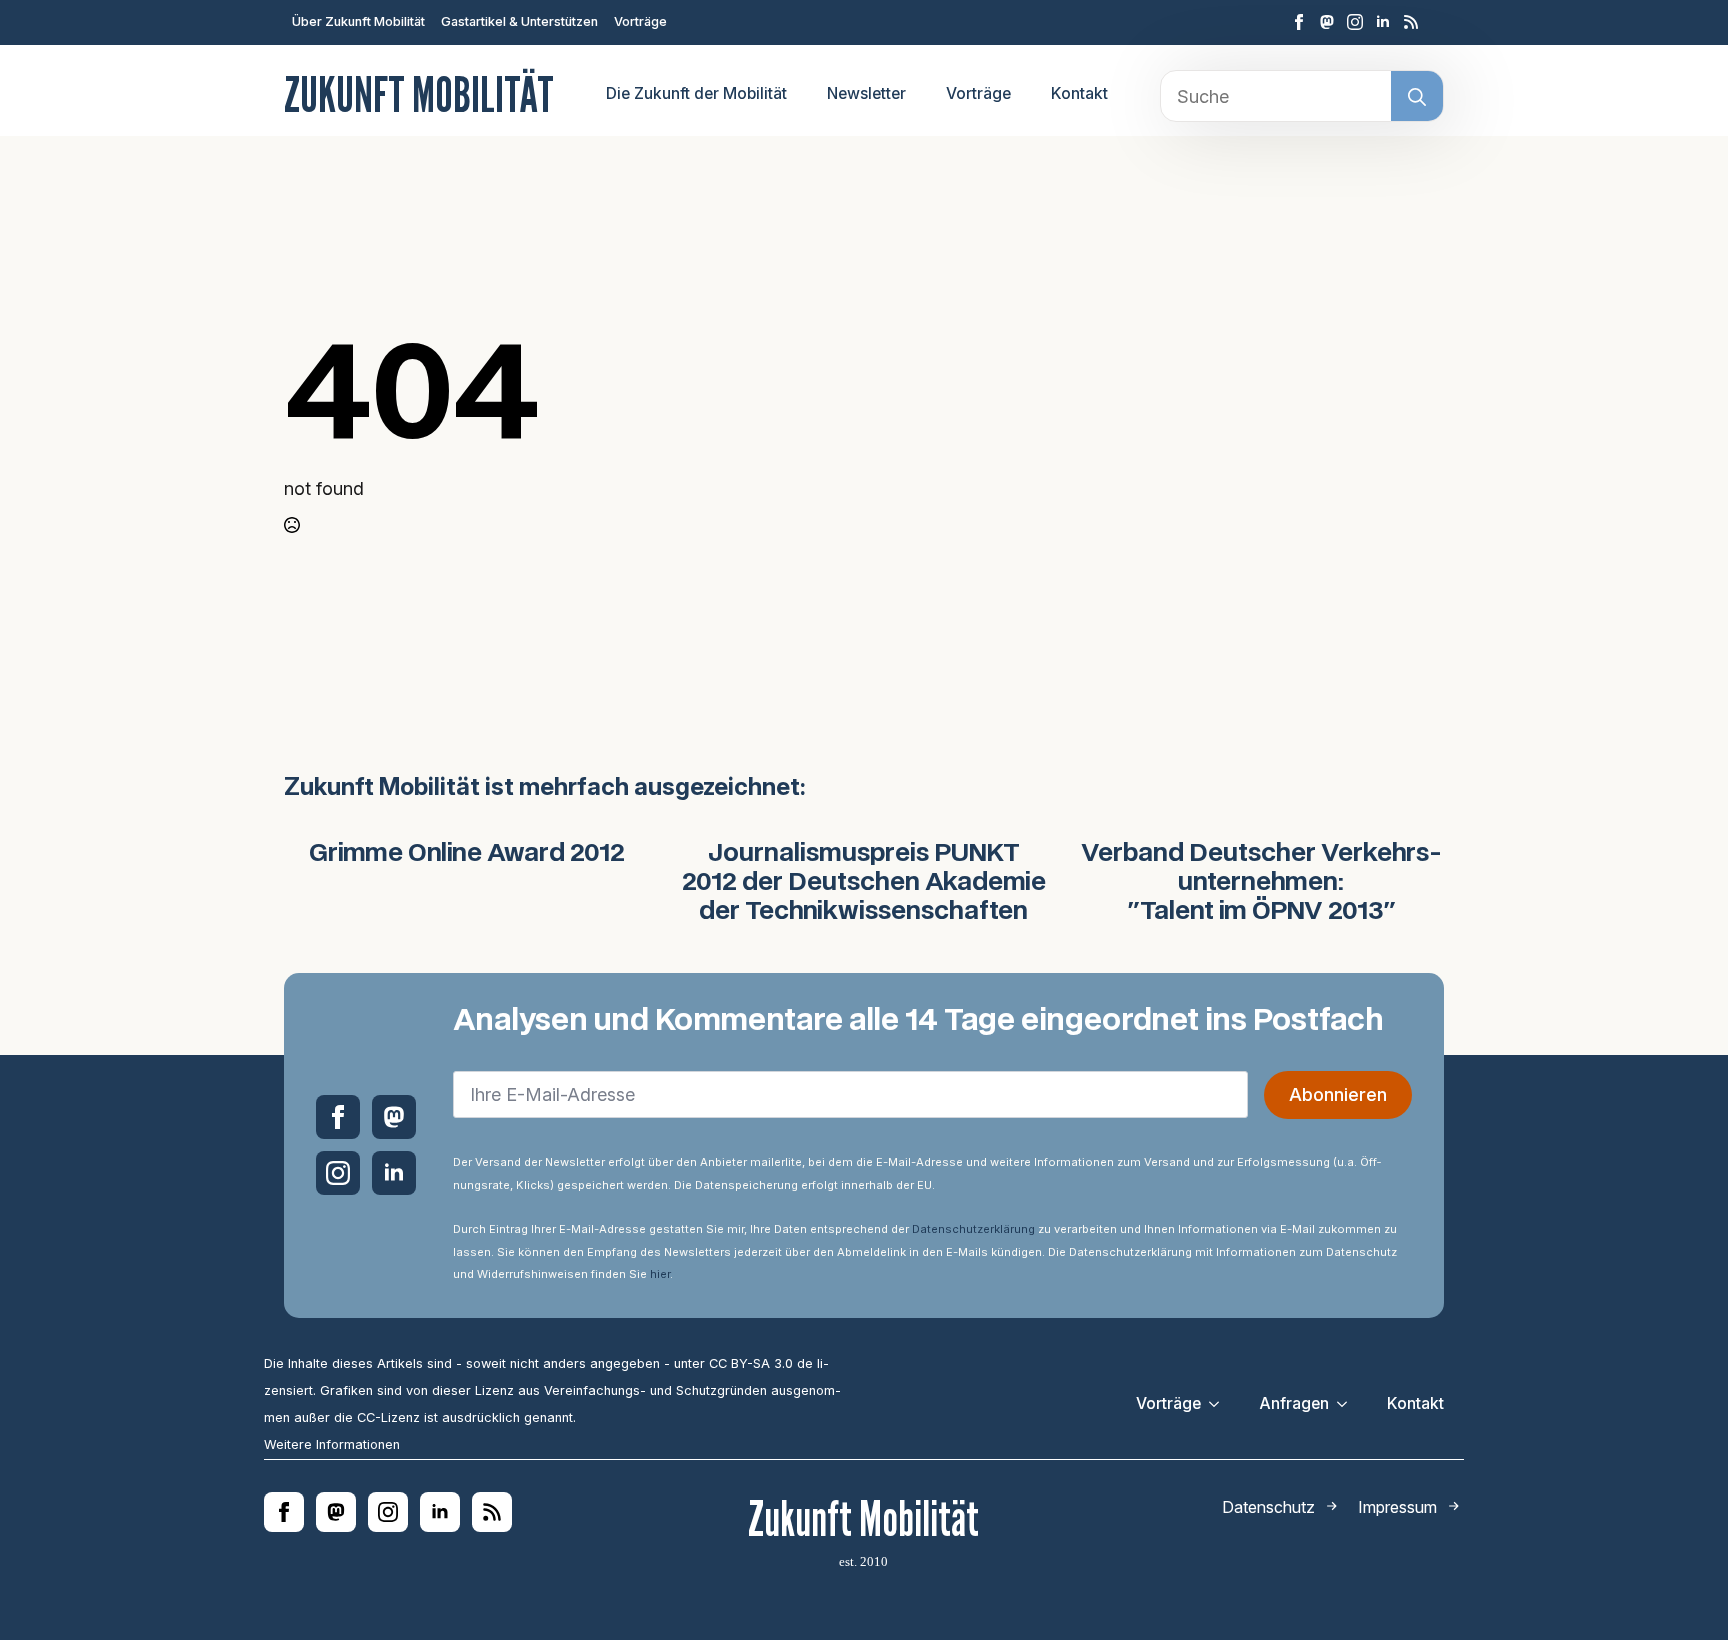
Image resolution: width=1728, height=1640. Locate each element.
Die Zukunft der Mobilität (696, 93)
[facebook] (1299, 22)
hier (660, 1274)
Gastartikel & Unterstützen (519, 21)
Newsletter (866, 93)
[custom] (1327, 22)
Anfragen (1294, 1403)
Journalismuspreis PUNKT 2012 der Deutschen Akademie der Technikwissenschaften (864, 883)
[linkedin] (1383, 22)
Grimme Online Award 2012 (467, 854)
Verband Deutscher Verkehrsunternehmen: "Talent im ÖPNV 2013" (1261, 883)
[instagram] (1355, 22)
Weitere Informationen (332, 1444)
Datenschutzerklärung (973, 1229)
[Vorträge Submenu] (1220, 1404)
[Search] (1417, 97)
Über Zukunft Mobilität (358, 21)
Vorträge (640, 21)
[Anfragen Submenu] (1348, 1404)
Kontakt (1079, 93)
